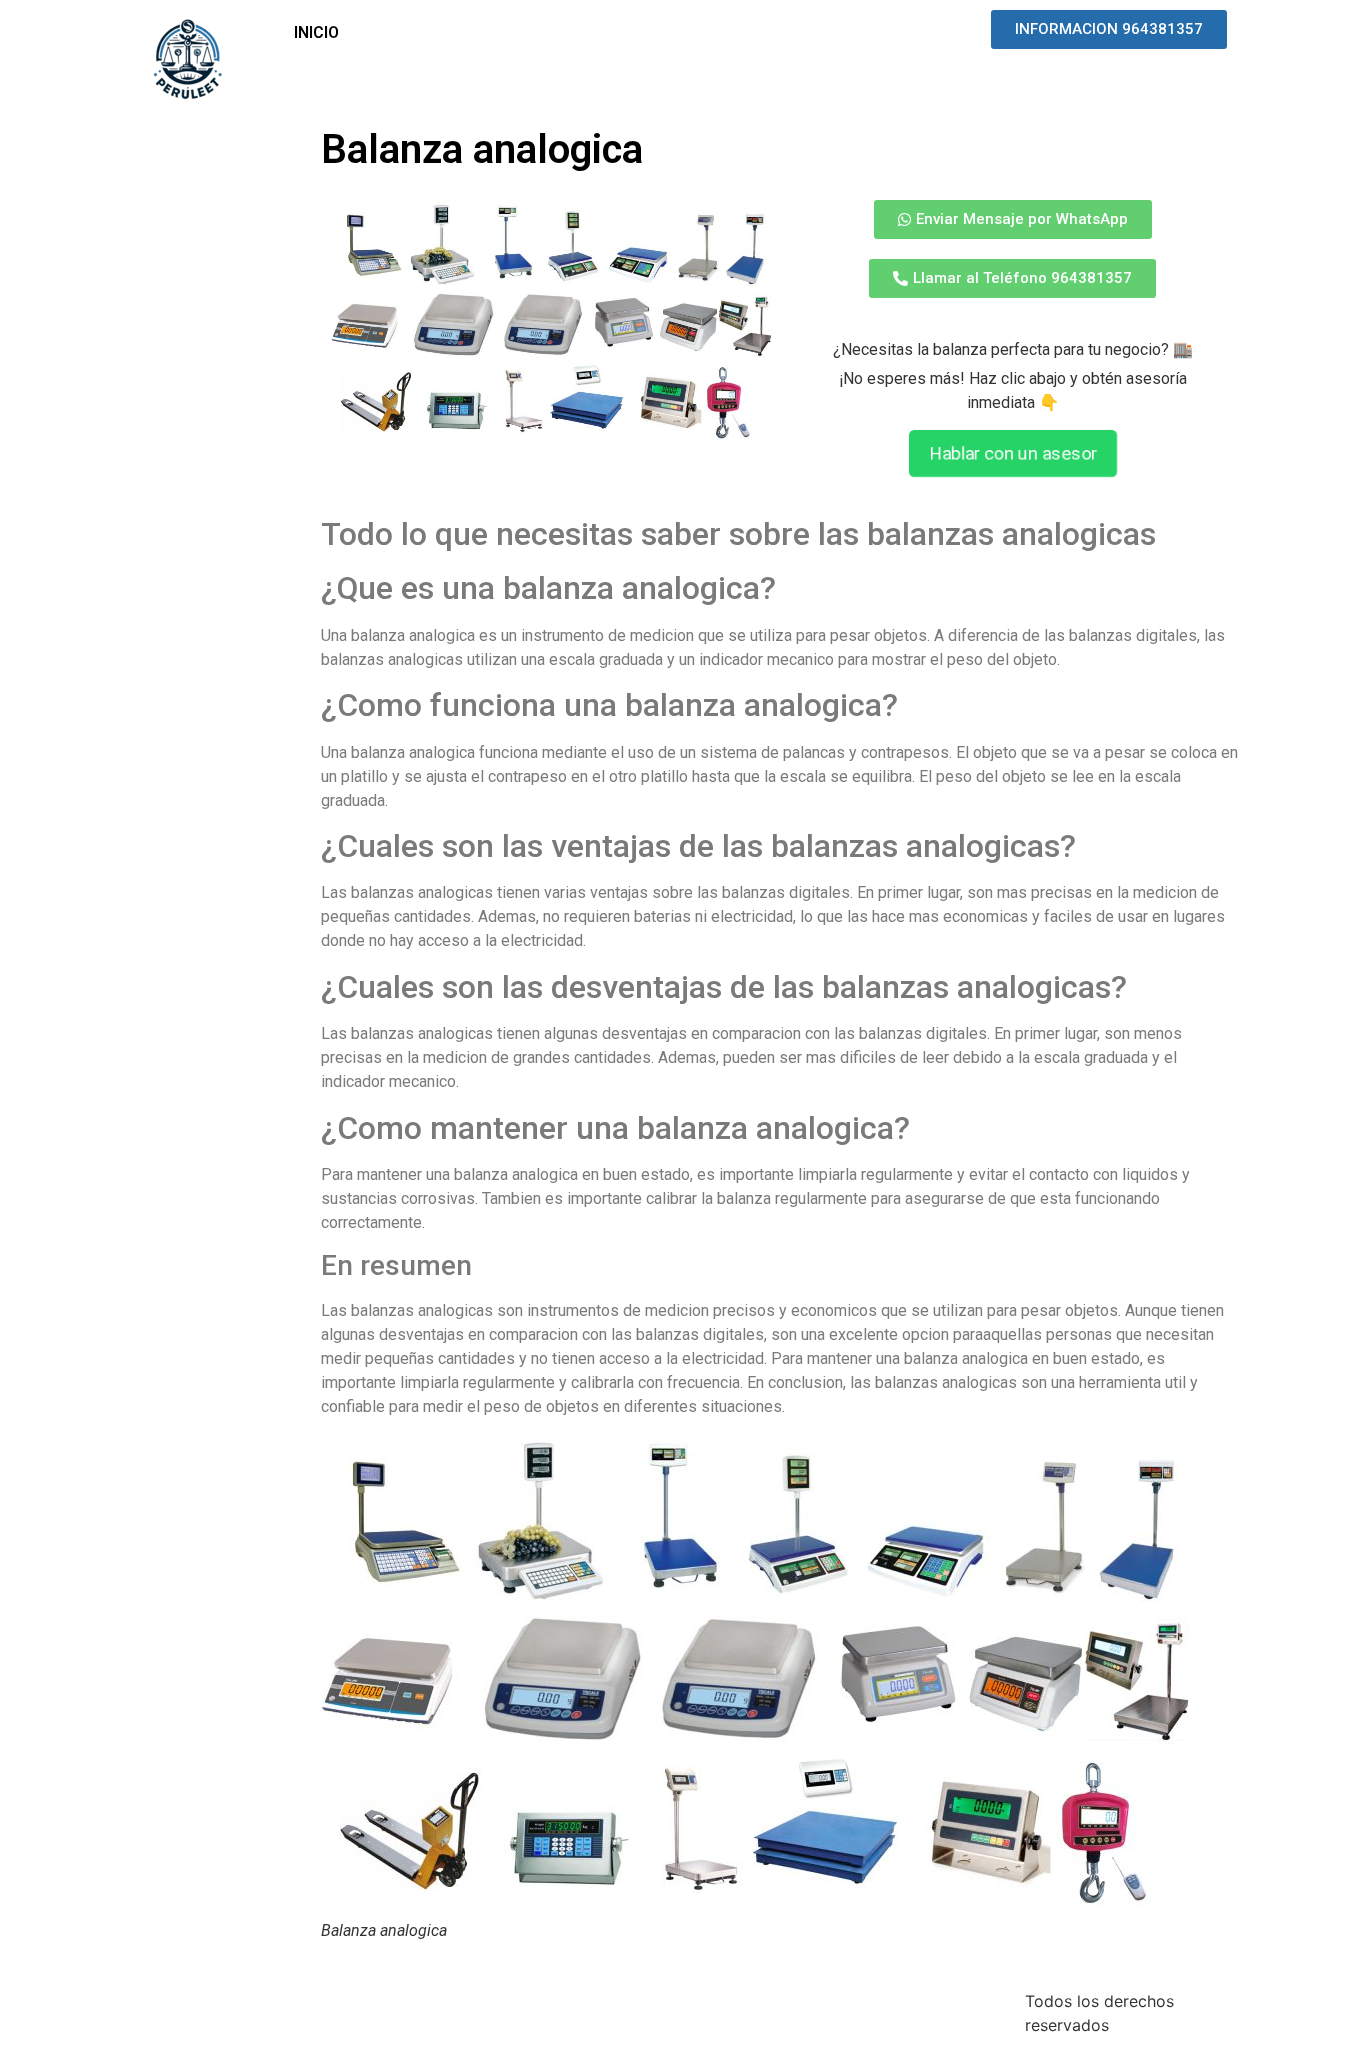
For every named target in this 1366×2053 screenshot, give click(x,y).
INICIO (316, 32)
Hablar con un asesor (1013, 454)
